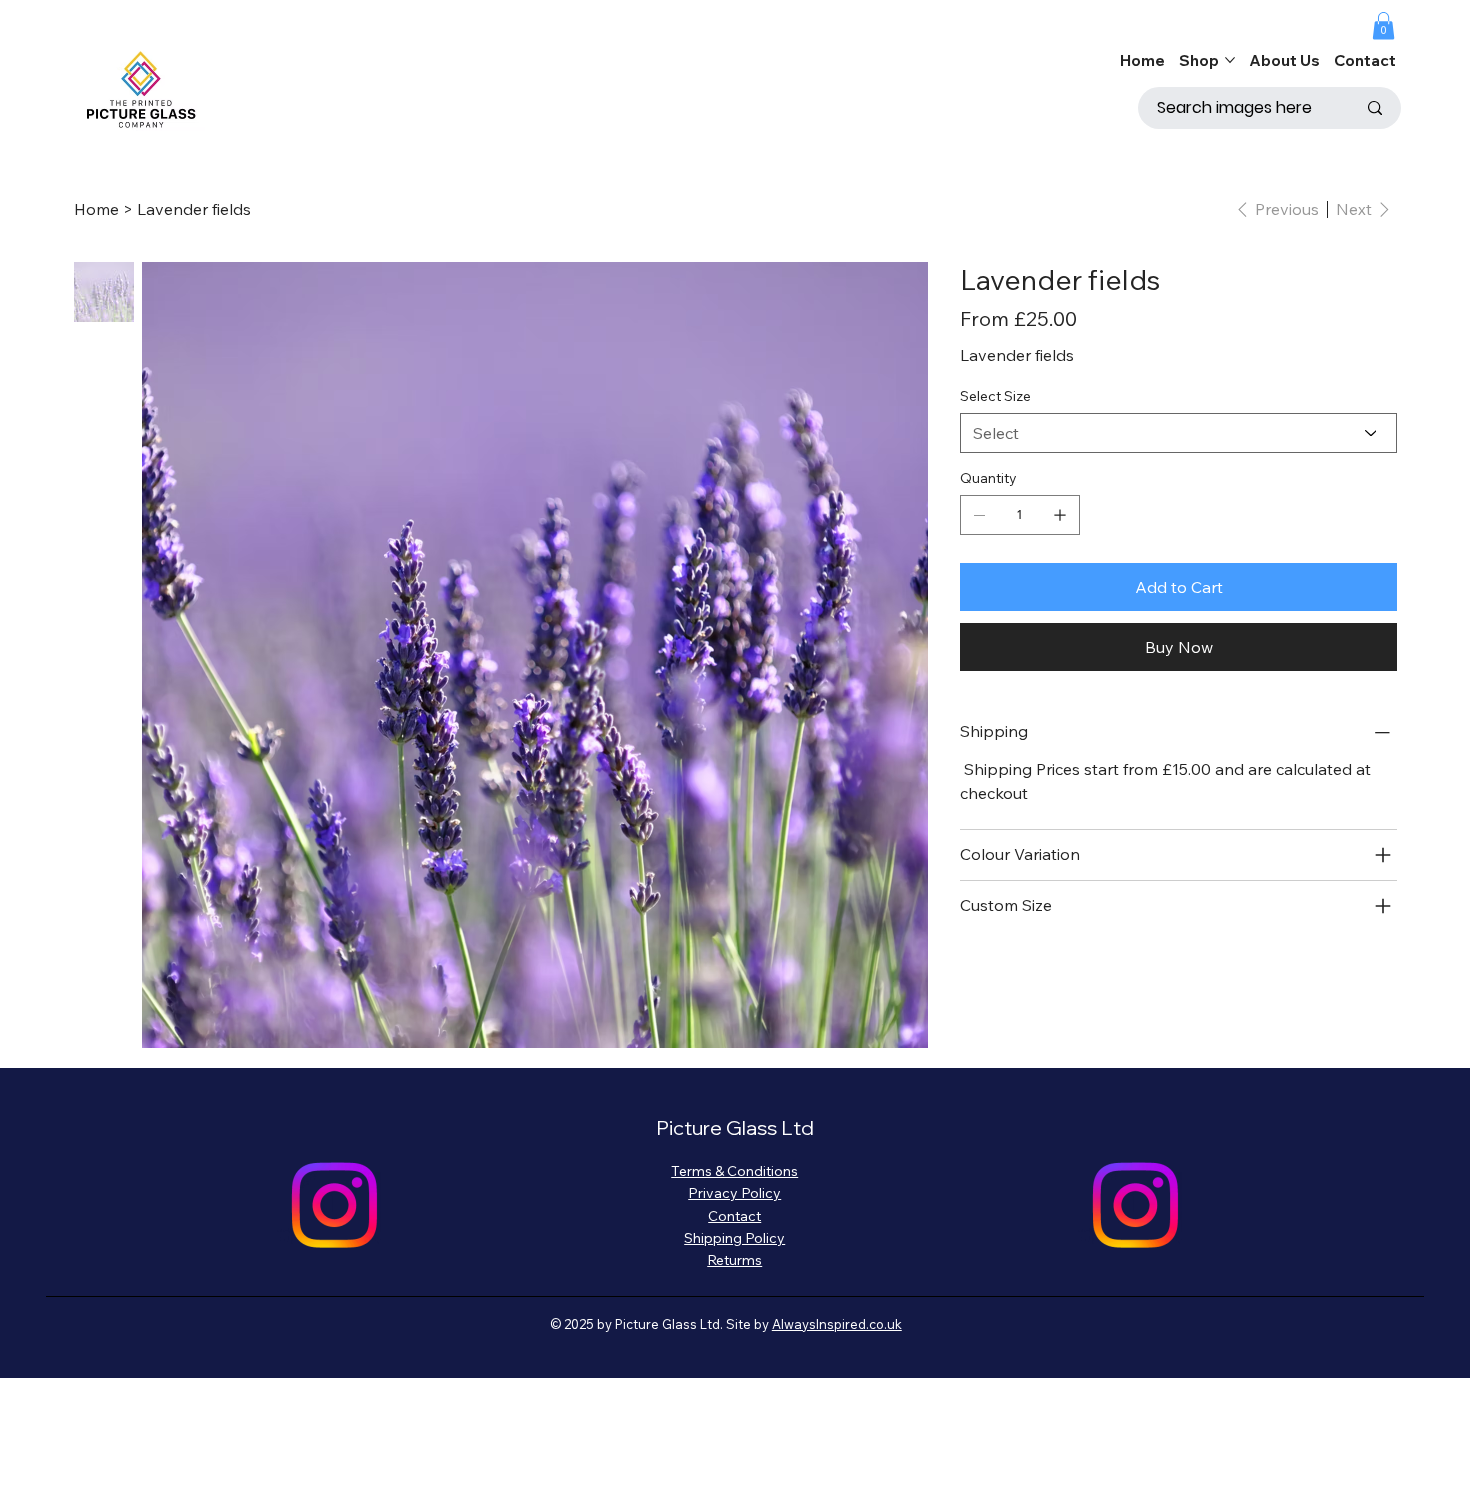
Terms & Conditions (734, 1171)
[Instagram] (334, 1205)
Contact (734, 1216)
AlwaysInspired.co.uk (837, 1324)
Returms (734, 1260)
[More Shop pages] (1230, 60)
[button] (1383, 25)
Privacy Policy (734, 1193)
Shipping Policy (734, 1238)
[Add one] (1060, 515)
